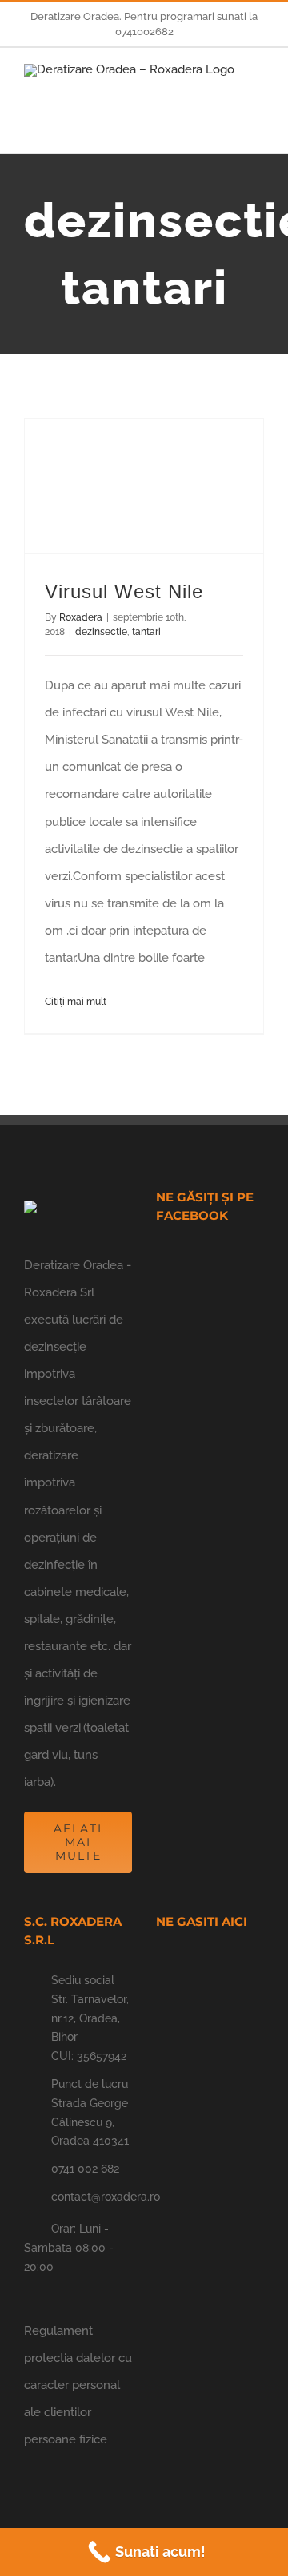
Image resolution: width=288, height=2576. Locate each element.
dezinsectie (101, 632)
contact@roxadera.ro (92, 2197)
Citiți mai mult (76, 1002)
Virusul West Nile (124, 591)
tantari (146, 632)
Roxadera (81, 617)
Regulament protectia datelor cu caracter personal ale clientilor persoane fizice (78, 2385)
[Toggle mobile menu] (258, 92)
